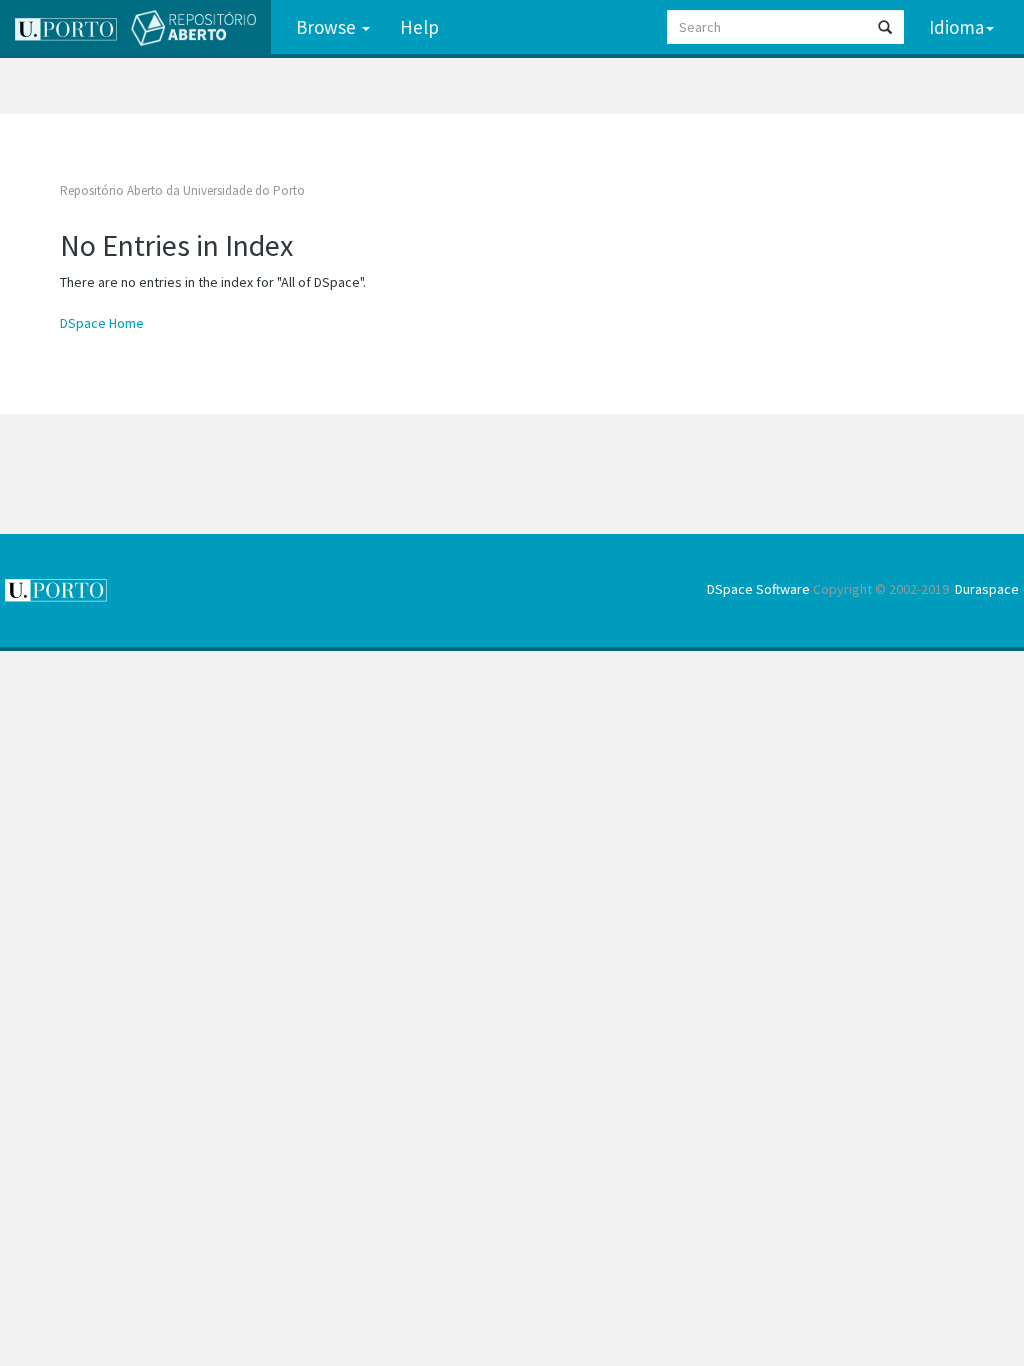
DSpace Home (102, 323)
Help (419, 27)
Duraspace (987, 589)
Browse (328, 27)
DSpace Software (758, 589)
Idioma (956, 27)
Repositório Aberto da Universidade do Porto (182, 190)
